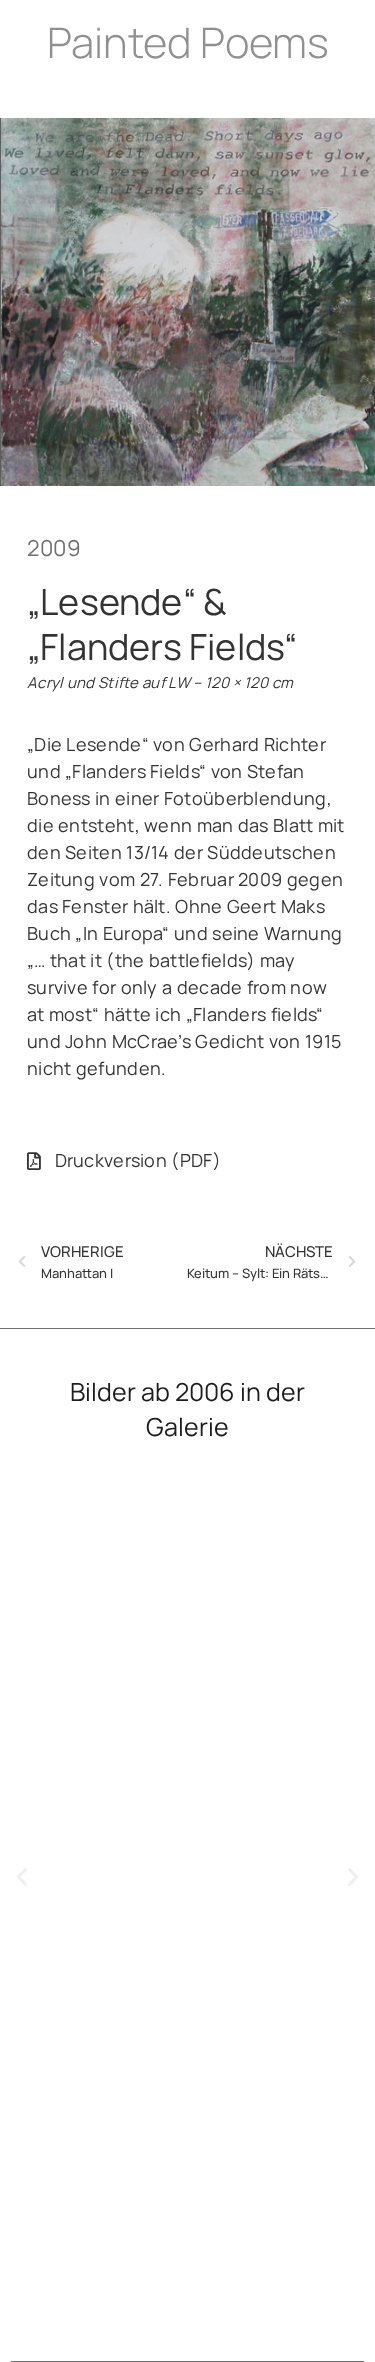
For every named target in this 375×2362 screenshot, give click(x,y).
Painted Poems (188, 42)
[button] (22, 1877)
